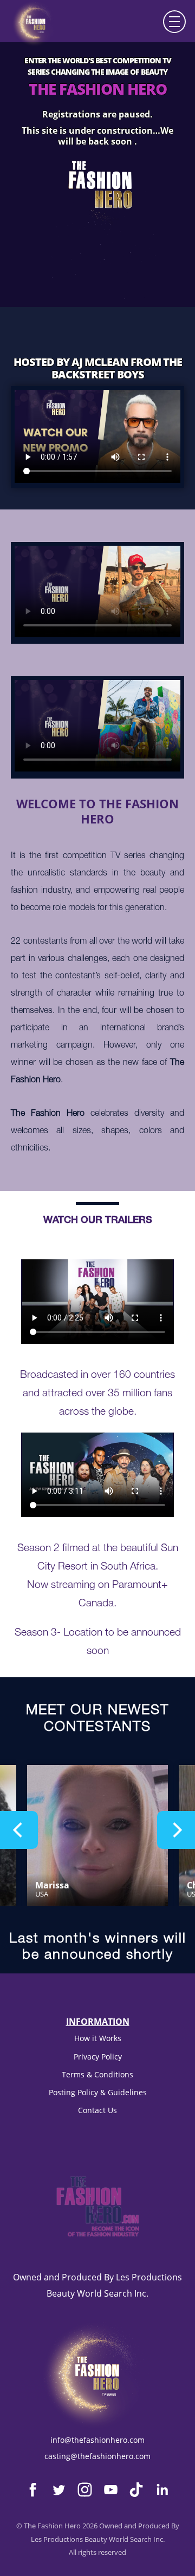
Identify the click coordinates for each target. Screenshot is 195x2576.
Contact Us (97, 2110)
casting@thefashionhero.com (97, 2456)
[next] (176, 1830)
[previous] (19, 1830)
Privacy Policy (98, 2057)
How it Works (98, 2038)
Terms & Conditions (97, 2074)
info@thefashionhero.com (97, 2440)
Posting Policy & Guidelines (98, 2092)
